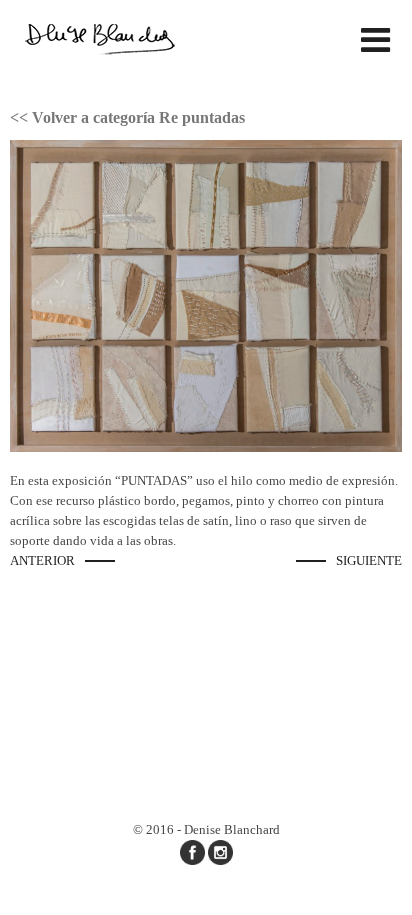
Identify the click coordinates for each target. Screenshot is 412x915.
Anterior (42, 560)
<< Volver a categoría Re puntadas (127, 117)
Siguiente (369, 560)
